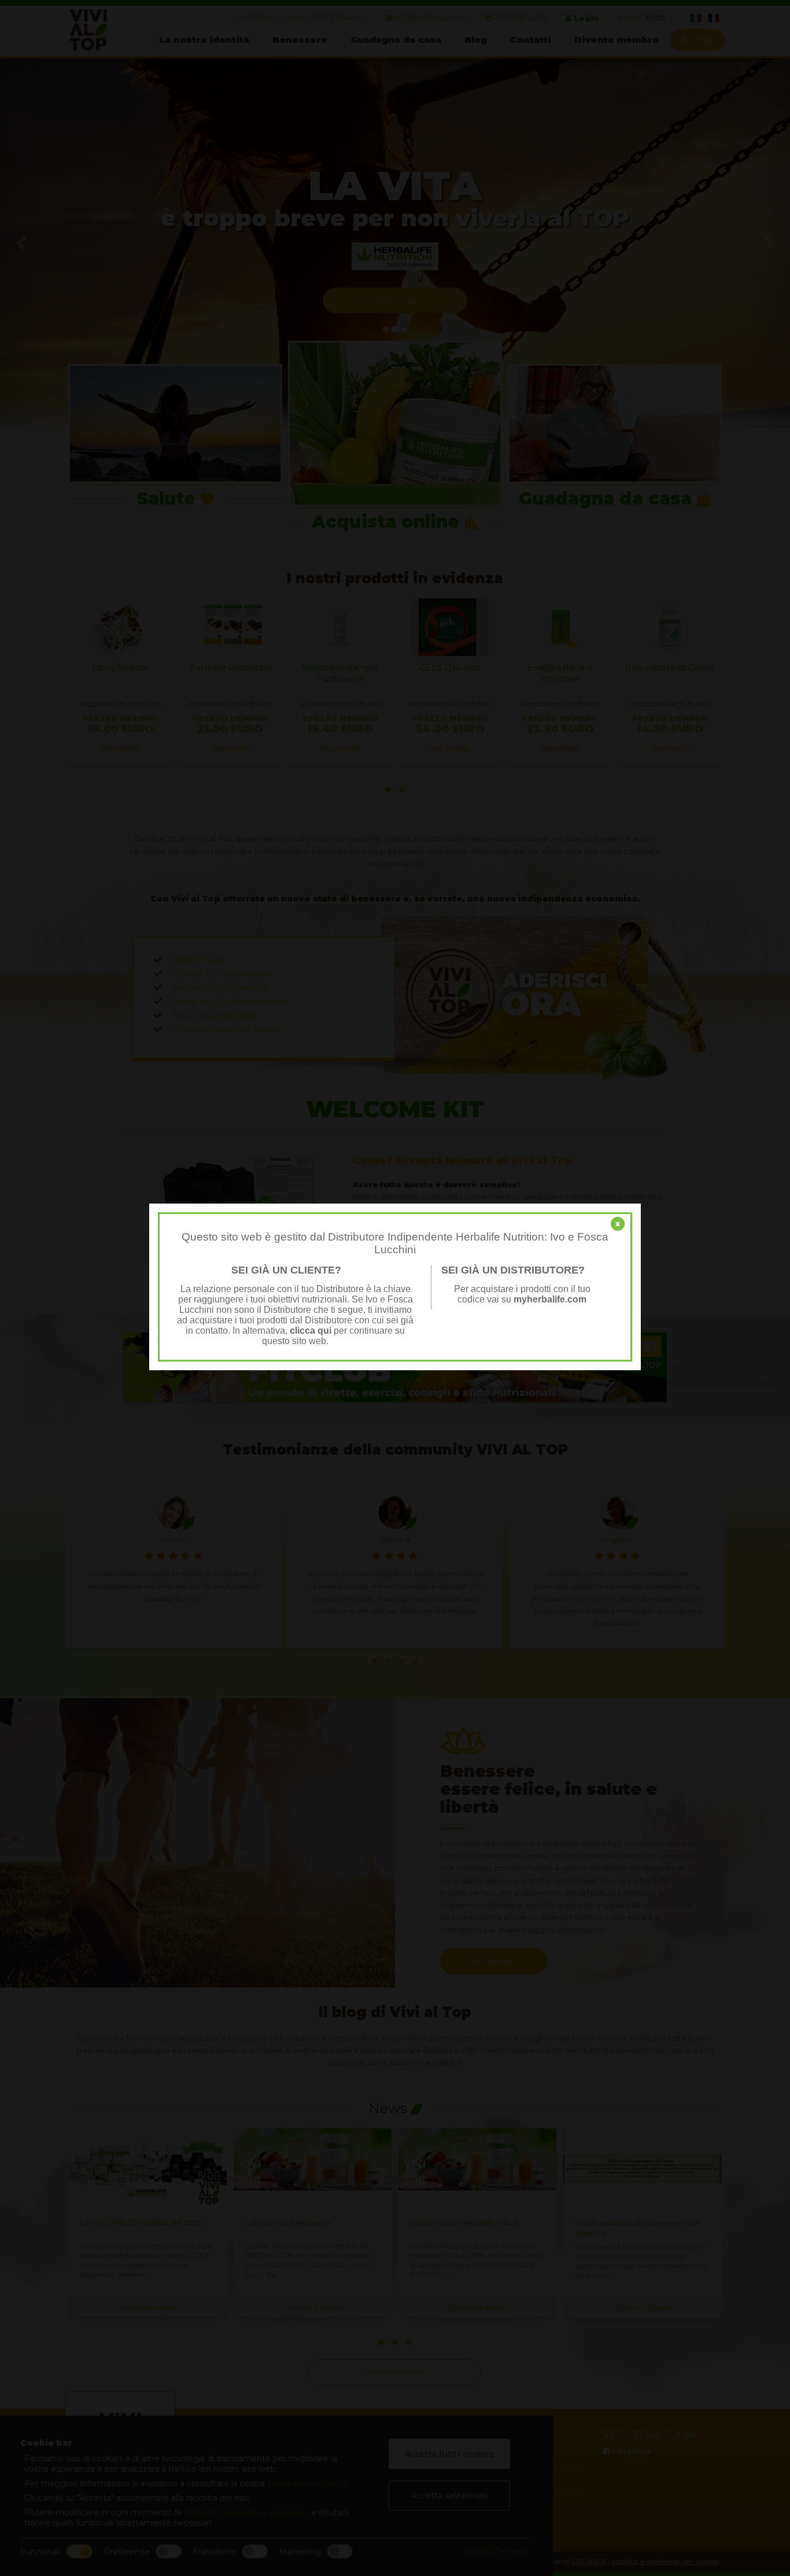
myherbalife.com (550, 1299)
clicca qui (311, 1331)
